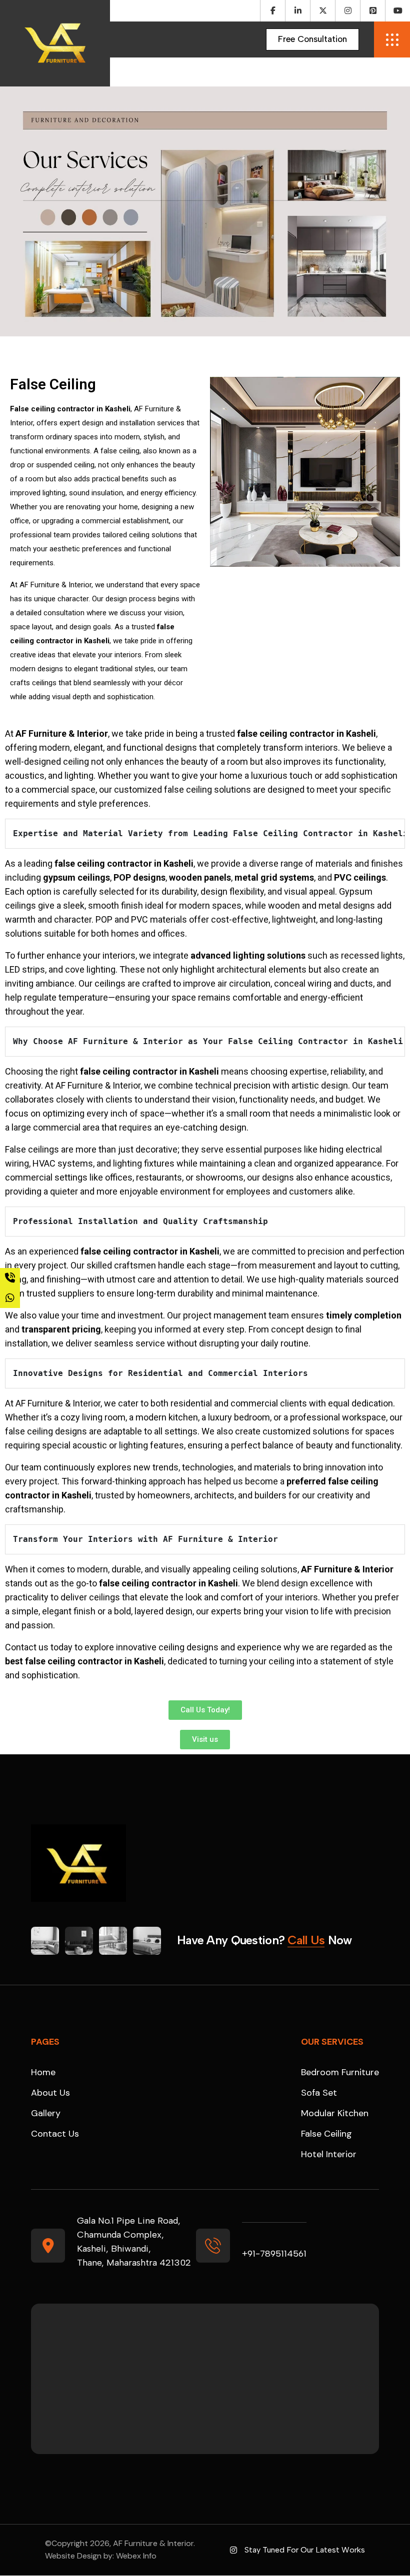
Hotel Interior (329, 2154)
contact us (55, 2134)
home (43, 2072)
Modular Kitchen (335, 2113)
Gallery (46, 2113)
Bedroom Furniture (340, 2072)
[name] (312, 39)
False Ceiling (326, 2134)
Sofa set (319, 2093)
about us (50, 2093)
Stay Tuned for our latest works (305, 2550)
